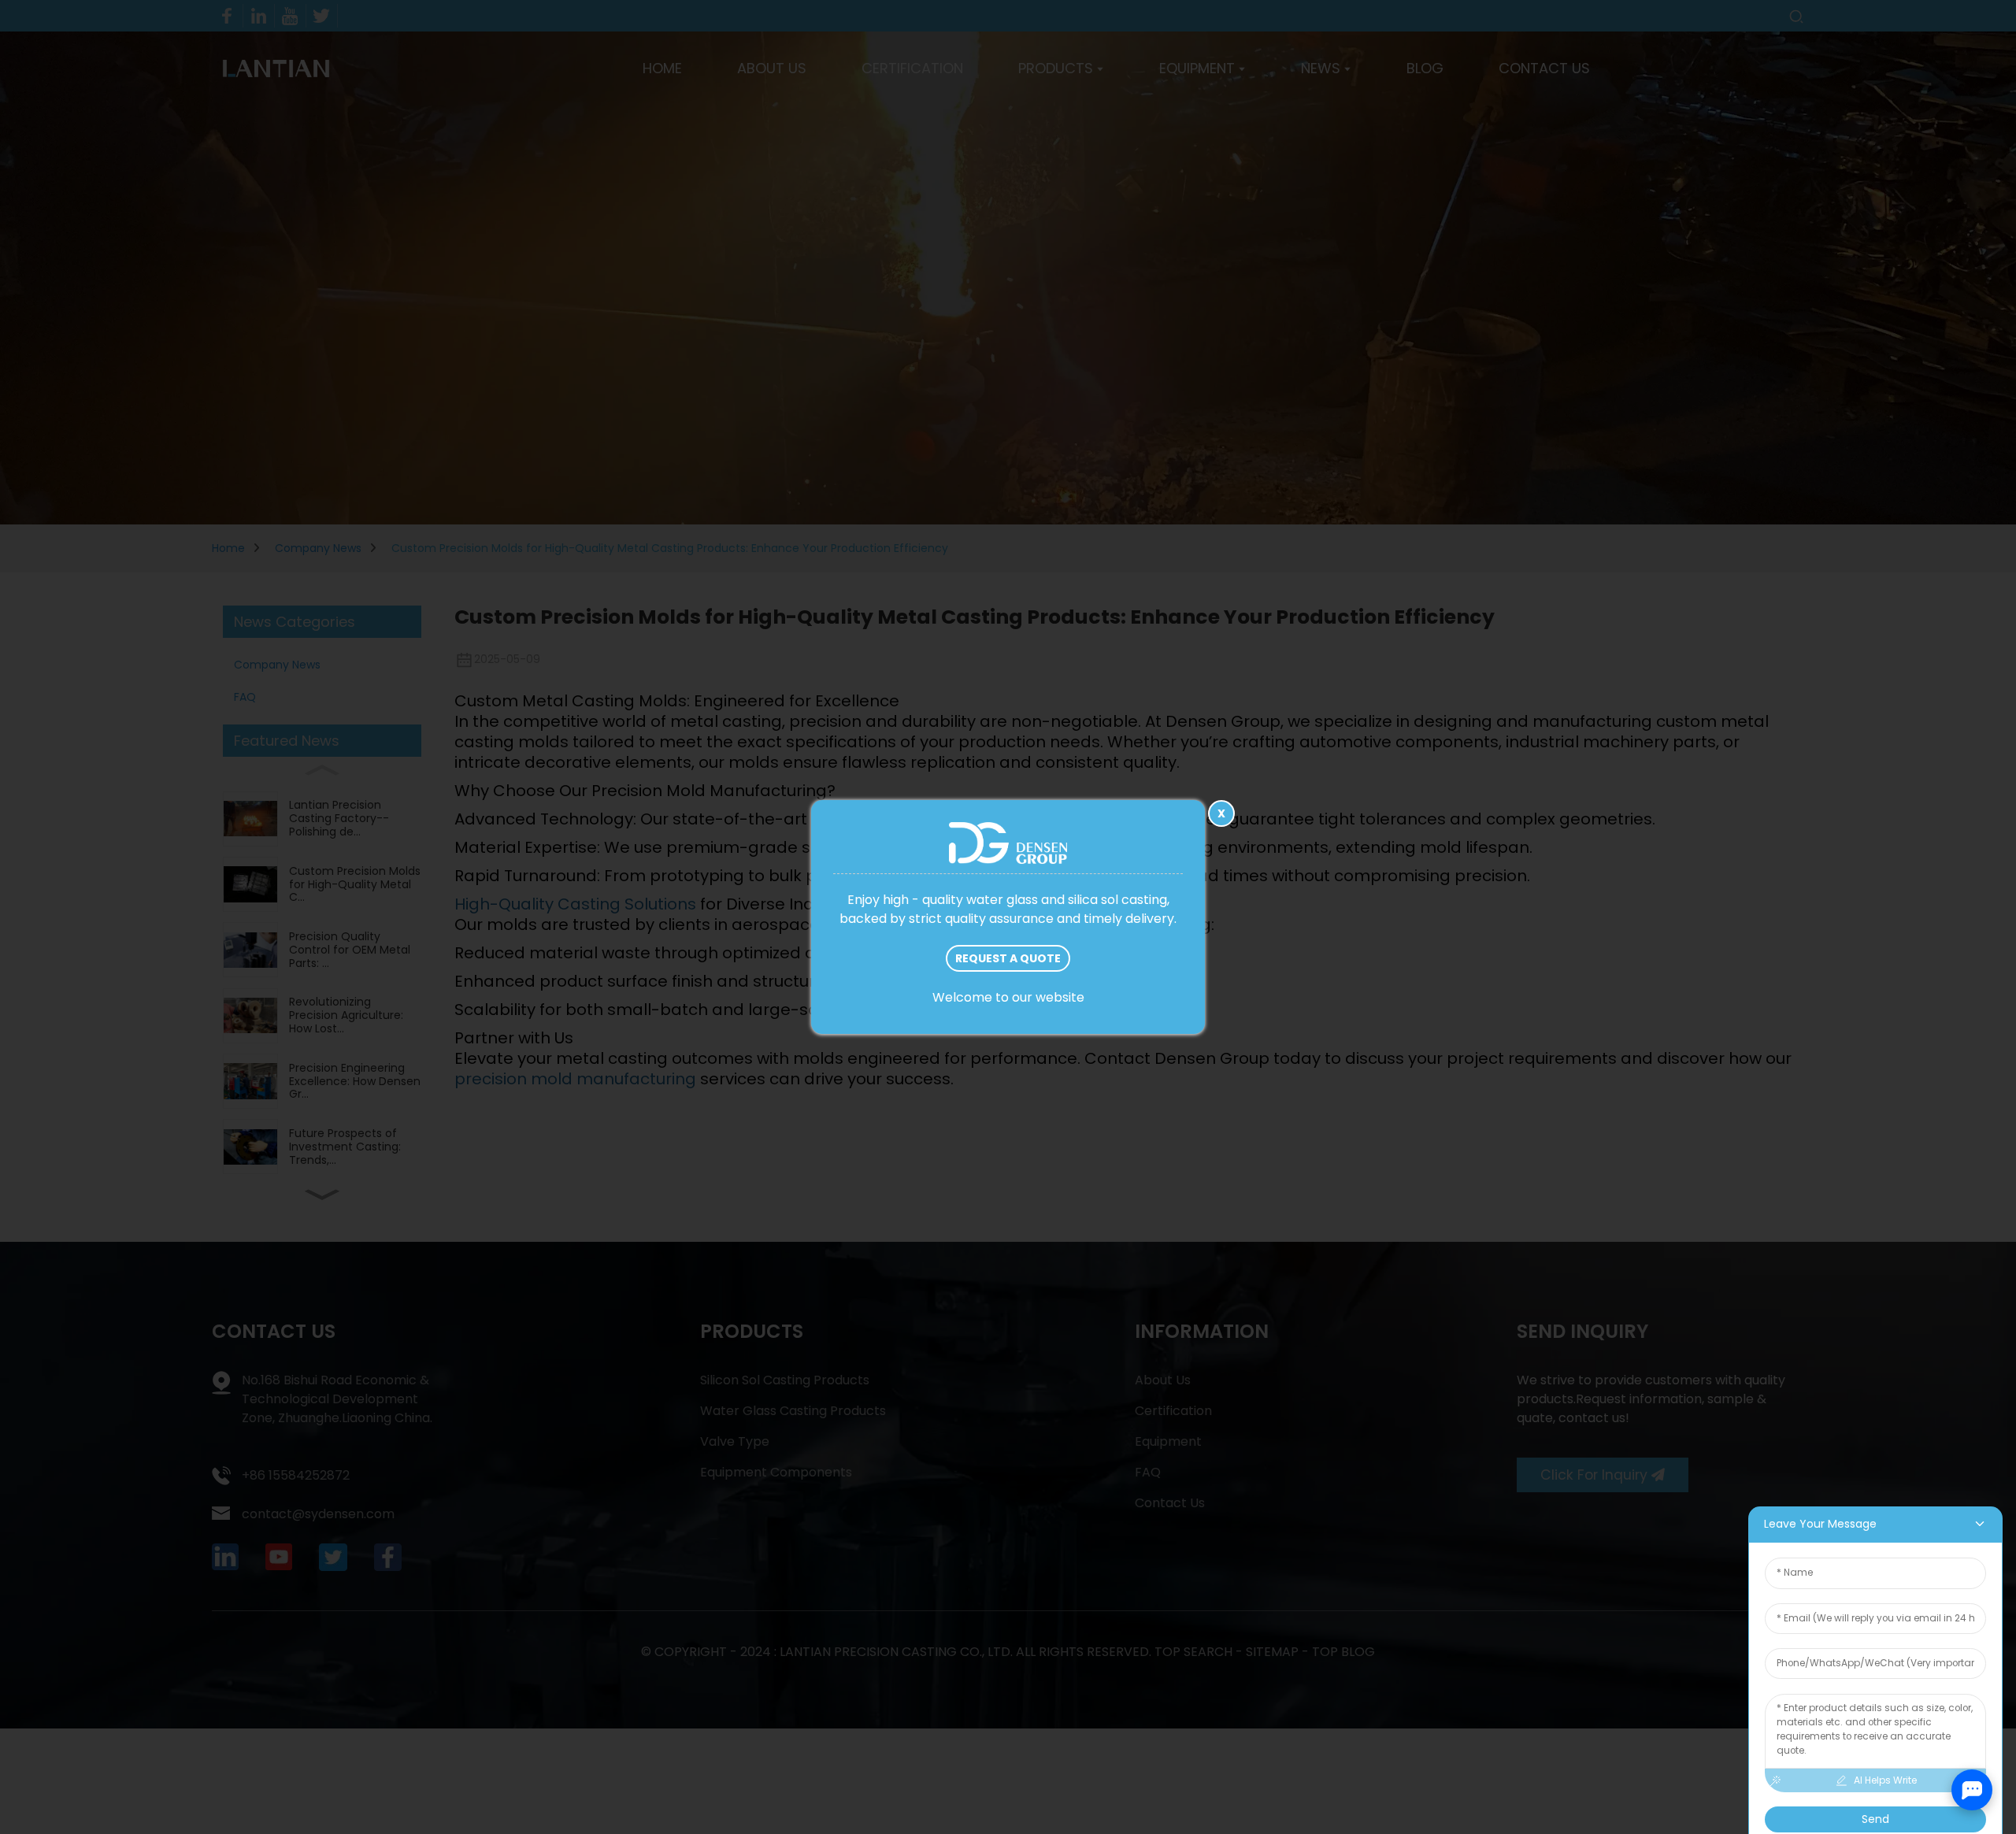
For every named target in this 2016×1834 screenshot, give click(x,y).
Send (1875, 1819)
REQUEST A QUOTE (1008, 958)
